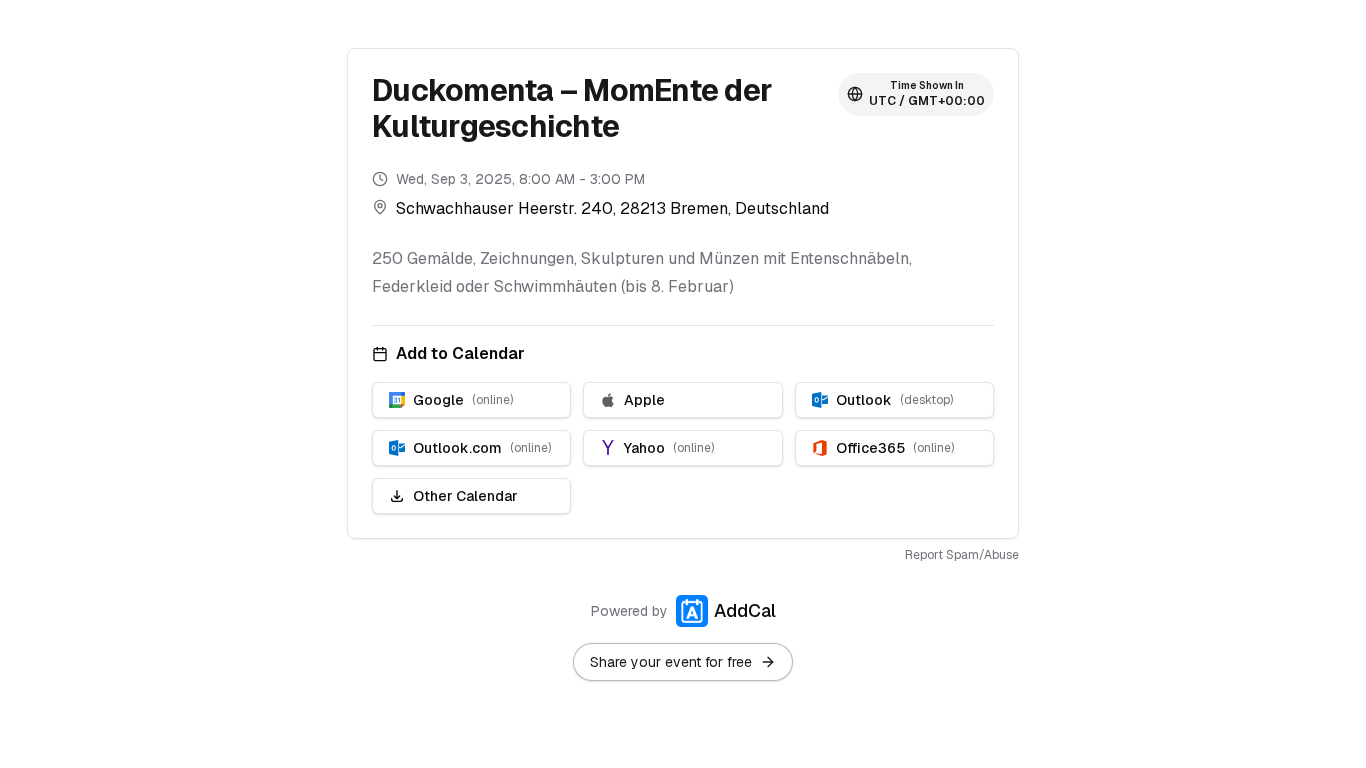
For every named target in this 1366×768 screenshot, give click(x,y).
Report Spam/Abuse (962, 555)
